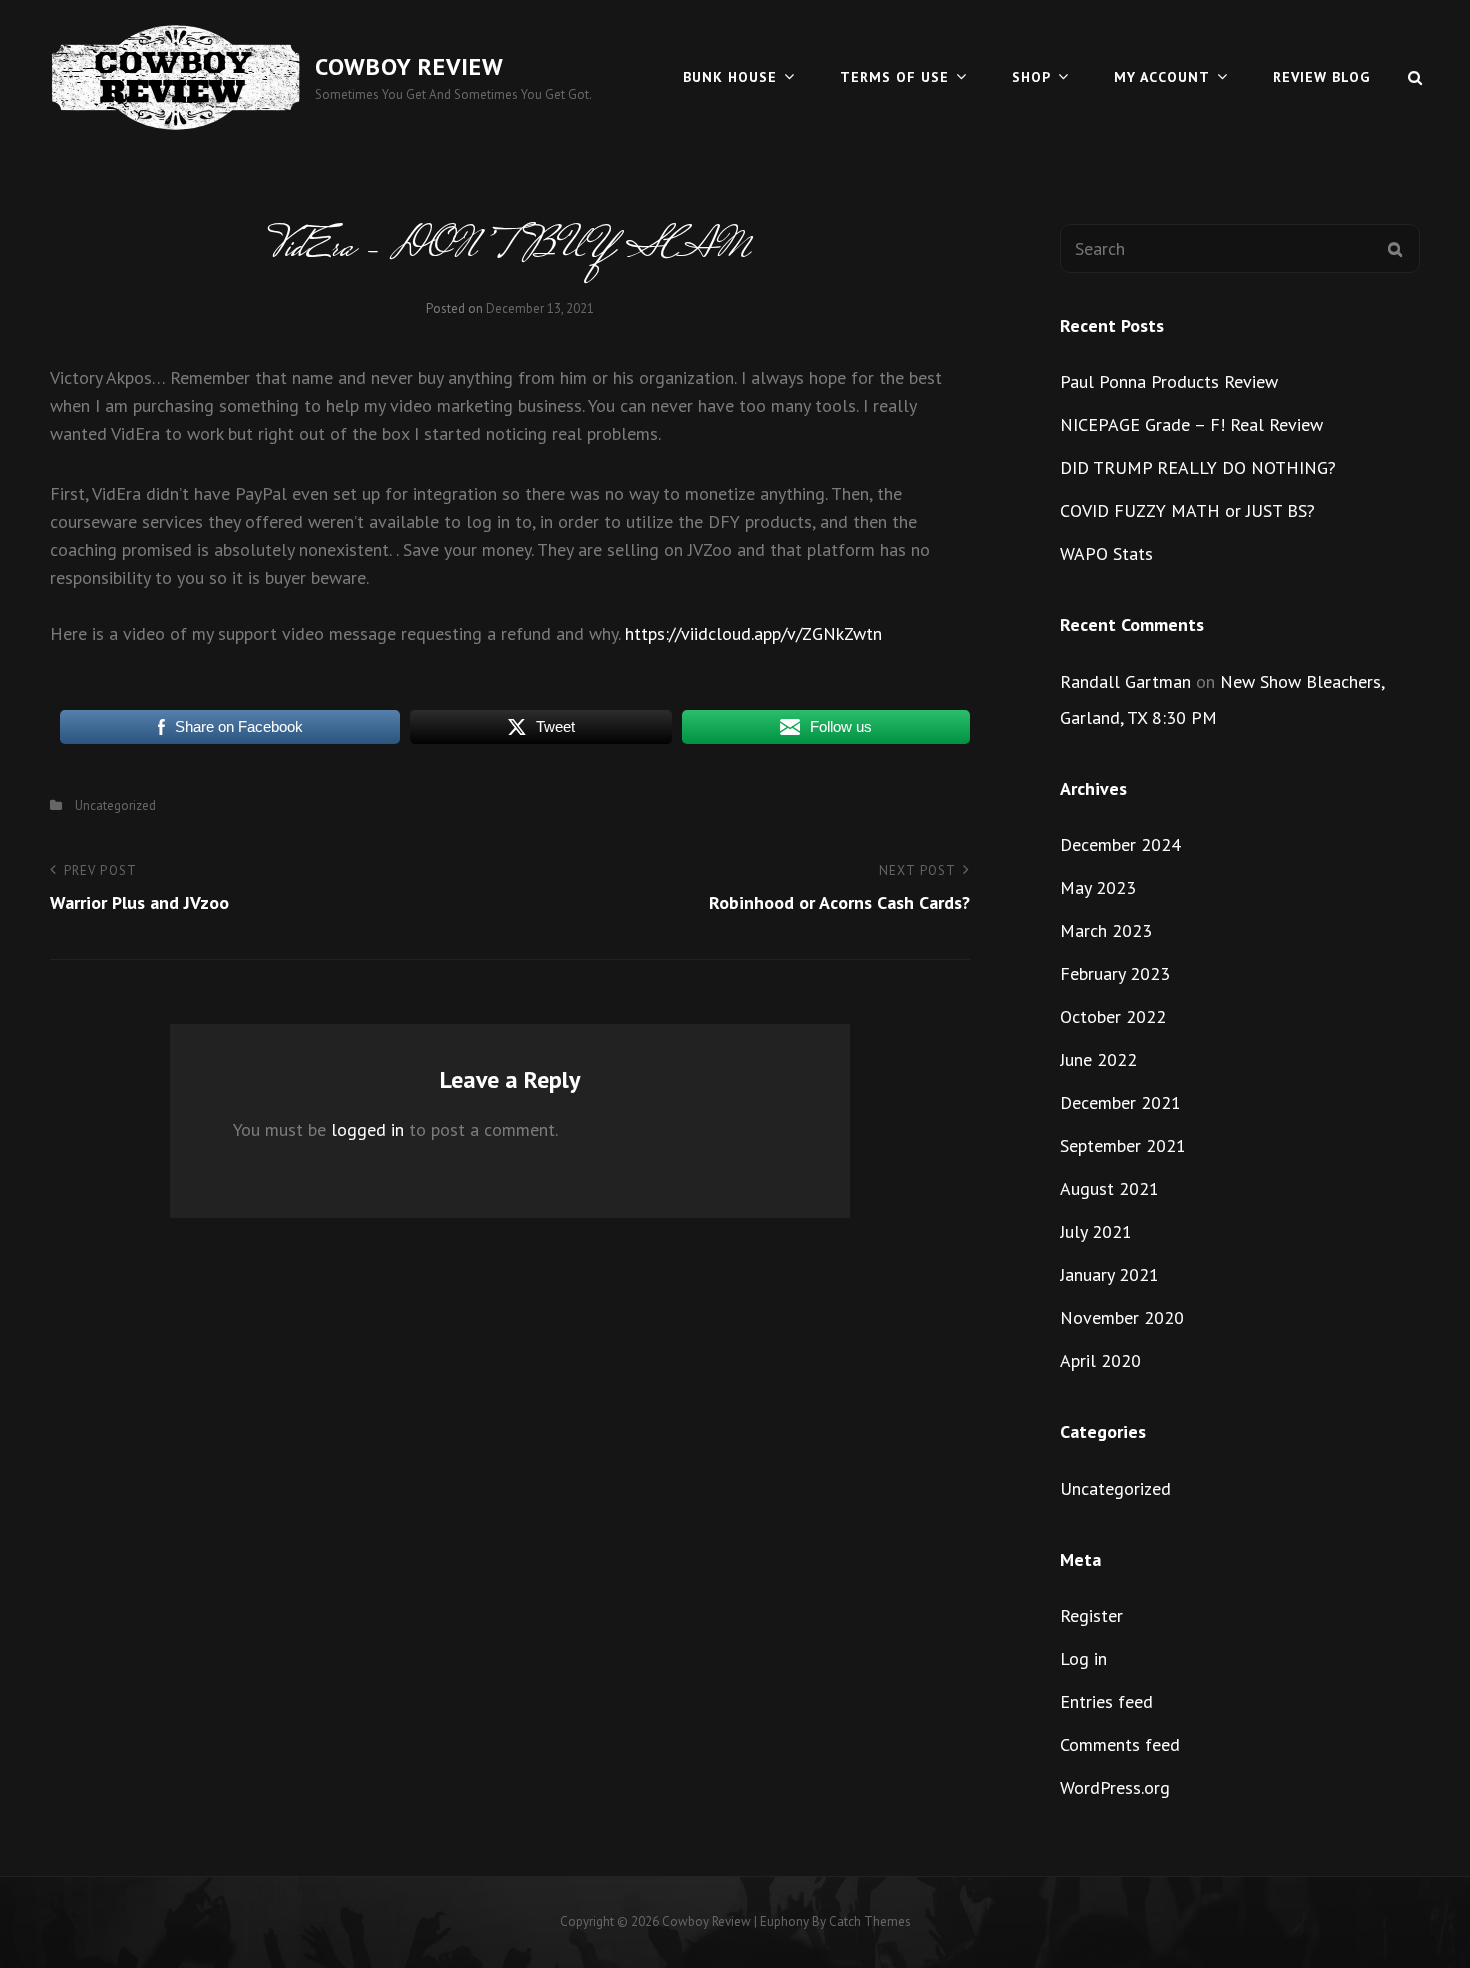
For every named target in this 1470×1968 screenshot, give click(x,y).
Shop (1031, 77)
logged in (367, 1129)
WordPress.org (1115, 1787)
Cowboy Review (409, 66)
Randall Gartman (1125, 681)
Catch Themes (870, 1921)
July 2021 (1096, 1231)
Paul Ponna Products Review (1169, 381)
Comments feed (1120, 1744)
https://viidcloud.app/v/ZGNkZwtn (753, 633)
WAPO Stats (1106, 553)
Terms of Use (894, 77)
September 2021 (1123, 1145)
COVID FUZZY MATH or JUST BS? (1187, 510)
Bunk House (730, 77)
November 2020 (1122, 1317)
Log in (1083, 1658)
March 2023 (1106, 930)
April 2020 (1100, 1360)
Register (1091, 1615)
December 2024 (1120, 844)
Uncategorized (115, 805)
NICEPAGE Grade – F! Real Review (1191, 424)
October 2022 (1113, 1016)
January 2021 (1109, 1274)
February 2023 (1115, 973)
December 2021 (1120, 1102)
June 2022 (1098, 1059)
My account (1162, 77)
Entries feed (1106, 1701)
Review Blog (1321, 77)
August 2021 (1109, 1188)
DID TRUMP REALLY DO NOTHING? (1198, 467)
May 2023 (1098, 887)
